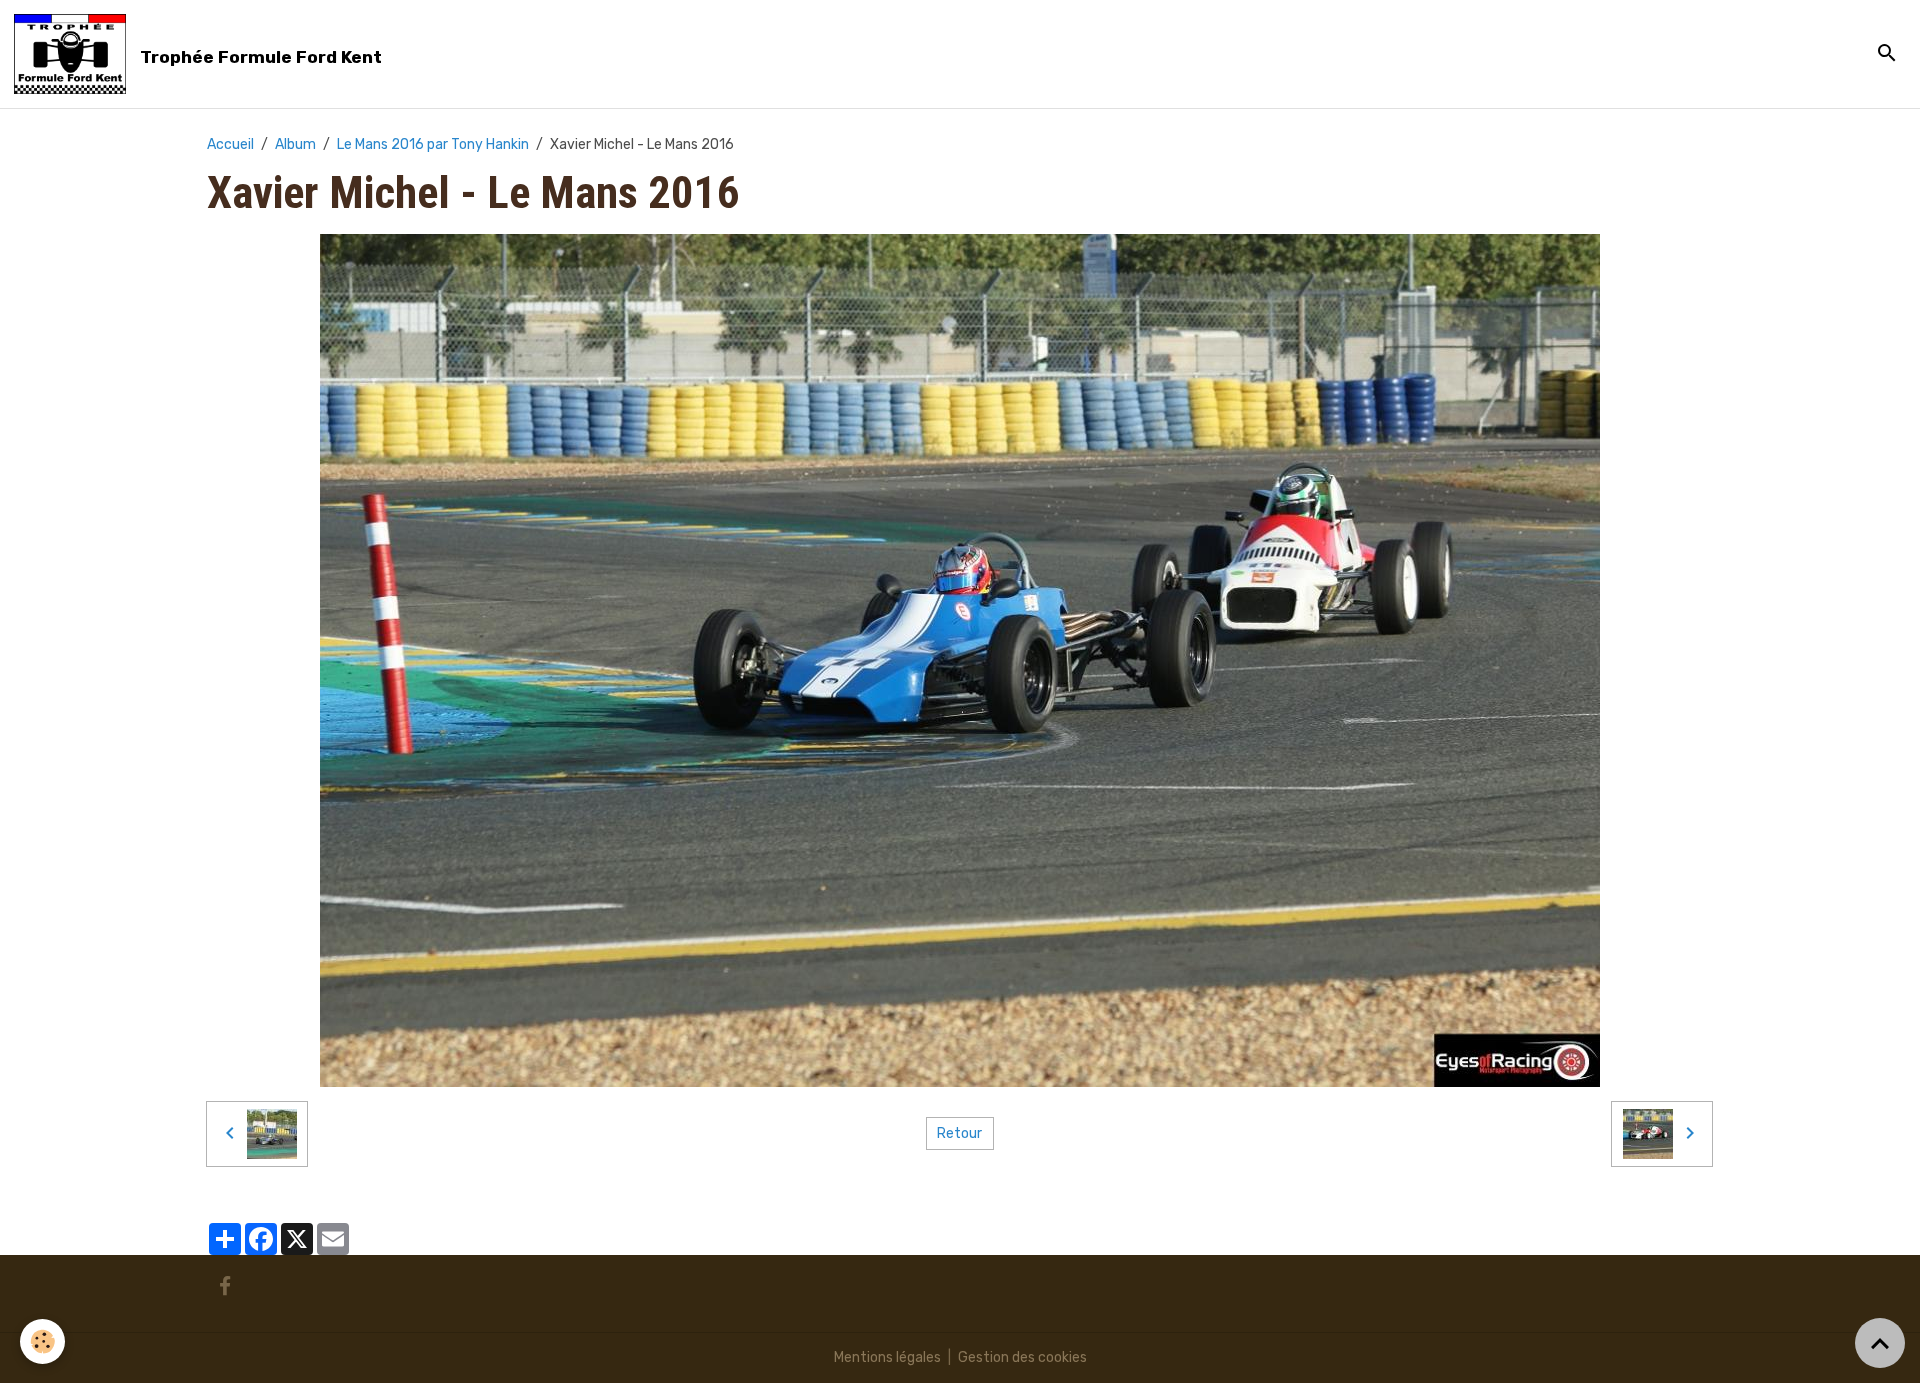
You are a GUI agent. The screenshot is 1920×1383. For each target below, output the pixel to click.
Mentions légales (887, 1357)
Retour (959, 1133)
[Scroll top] (1880, 1343)
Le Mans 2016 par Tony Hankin (433, 144)
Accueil (230, 144)
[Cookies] (42, 1341)
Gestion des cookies (1022, 1357)
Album (295, 144)
